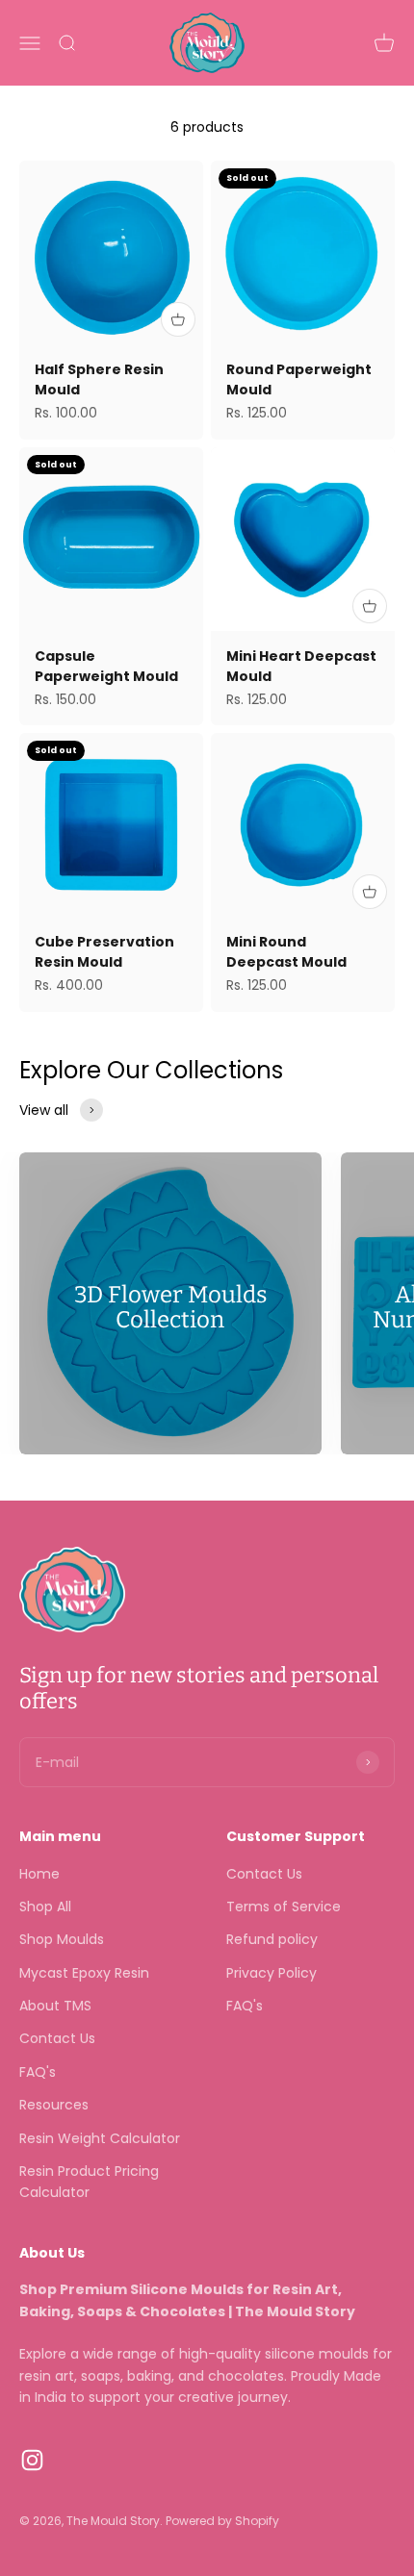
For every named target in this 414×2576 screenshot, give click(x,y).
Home (39, 1874)
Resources (54, 2105)
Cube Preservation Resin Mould (104, 952)
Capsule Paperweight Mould (106, 666)
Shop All (45, 1907)
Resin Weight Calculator (100, 2138)
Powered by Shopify (222, 2521)
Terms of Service (284, 1907)
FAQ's (38, 2072)
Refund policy (272, 1939)
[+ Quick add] (178, 319)
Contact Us (57, 2038)
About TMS (55, 2006)
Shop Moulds (62, 1939)
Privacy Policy (272, 1973)
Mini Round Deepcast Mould (286, 952)
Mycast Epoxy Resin (84, 1973)
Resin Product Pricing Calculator (89, 2182)
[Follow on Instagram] (32, 2460)
